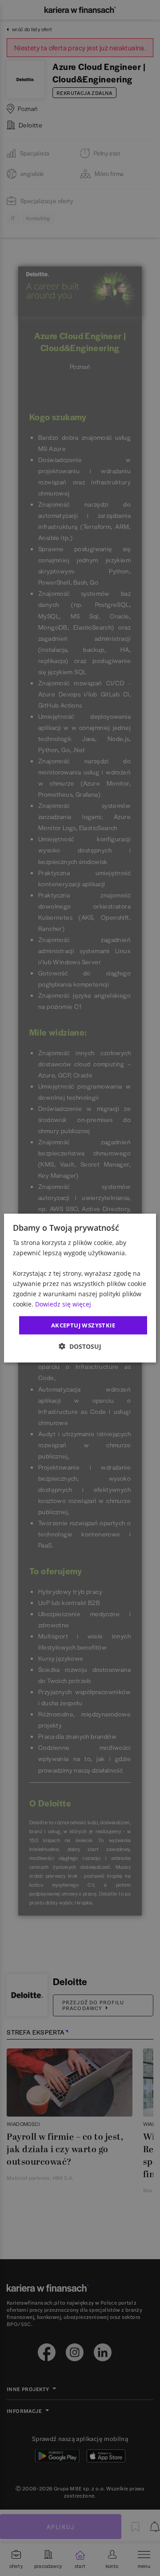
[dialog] (80, 1288)
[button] (80, 1346)
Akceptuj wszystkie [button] (83, 1325)
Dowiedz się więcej (63, 1304)
